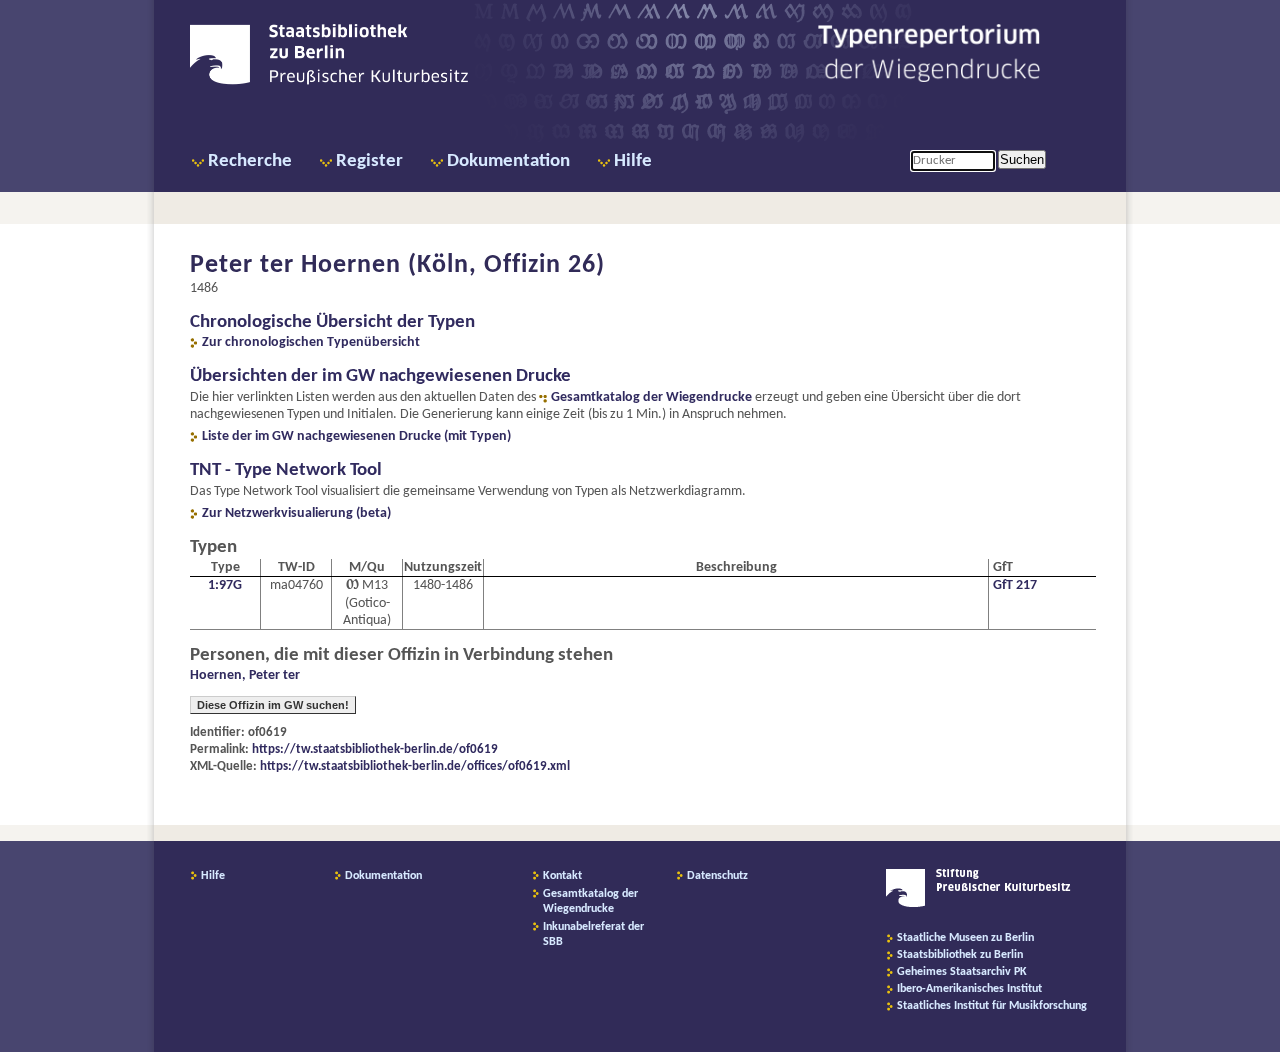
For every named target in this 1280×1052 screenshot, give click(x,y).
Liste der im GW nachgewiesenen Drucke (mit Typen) (356, 436)
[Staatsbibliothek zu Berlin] (329, 82)
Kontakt (562, 876)
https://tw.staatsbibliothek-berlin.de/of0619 (375, 749)
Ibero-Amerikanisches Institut (969, 989)
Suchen (1022, 159)
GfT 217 (1015, 585)
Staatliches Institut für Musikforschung (992, 1006)
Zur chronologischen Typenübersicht (311, 342)
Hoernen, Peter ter (245, 675)
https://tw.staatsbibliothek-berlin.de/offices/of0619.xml (415, 766)
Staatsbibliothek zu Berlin (960, 955)
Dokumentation (508, 161)
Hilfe (633, 161)
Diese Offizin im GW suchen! (273, 705)
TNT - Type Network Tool (286, 470)
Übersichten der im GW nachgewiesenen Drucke (380, 376)
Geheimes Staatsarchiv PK (962, 972)
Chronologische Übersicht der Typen (332, 322)
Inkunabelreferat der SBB (593, 934)
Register (369, 161)
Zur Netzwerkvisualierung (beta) (296, 513)
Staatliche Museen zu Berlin (965, 938)
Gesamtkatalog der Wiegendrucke (651, 397)
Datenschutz (717, 876)
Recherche (250, 161)
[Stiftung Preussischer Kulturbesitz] (978, 904)
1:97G (225, 585)
